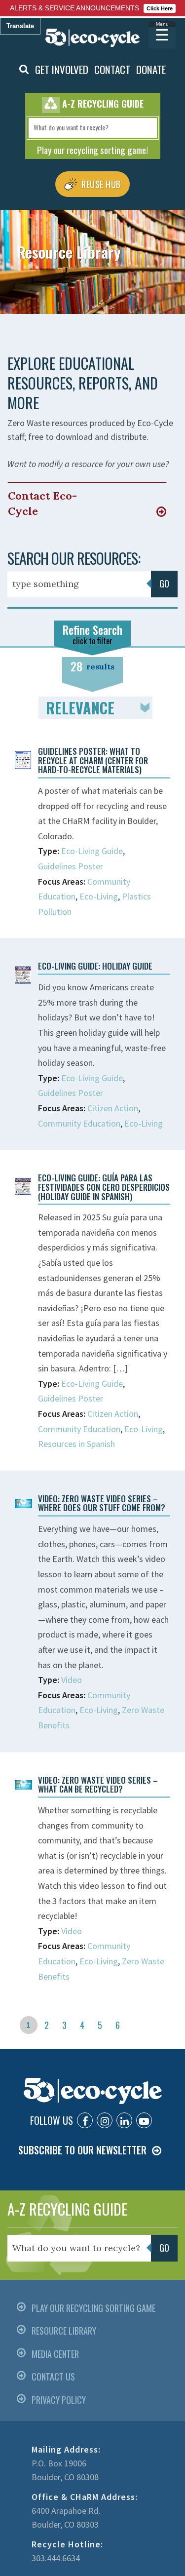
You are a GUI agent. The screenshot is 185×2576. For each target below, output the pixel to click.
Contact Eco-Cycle (42, 503)
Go (164, 584)
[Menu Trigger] (162, 35)
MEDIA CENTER (55, 2354)
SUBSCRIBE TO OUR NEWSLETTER (82, 2150)
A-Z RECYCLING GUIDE (67, 2209)
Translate (20, 26)
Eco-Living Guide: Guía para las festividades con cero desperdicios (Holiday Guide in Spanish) (104, 1187)
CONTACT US (53, 2377)
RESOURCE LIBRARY (64, 2331)
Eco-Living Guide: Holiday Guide (95, 966)
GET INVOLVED (62, 69)
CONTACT (112, 69)
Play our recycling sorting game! (92, 150)
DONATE (151, 69)
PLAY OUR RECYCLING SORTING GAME (93, 2308)
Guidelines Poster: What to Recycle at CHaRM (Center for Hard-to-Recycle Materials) (93, 760)
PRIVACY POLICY (59, 2400)
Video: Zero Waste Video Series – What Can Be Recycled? (98, 1785)
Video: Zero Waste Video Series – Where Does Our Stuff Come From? (102, 1503)
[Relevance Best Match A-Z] (95, 708)
